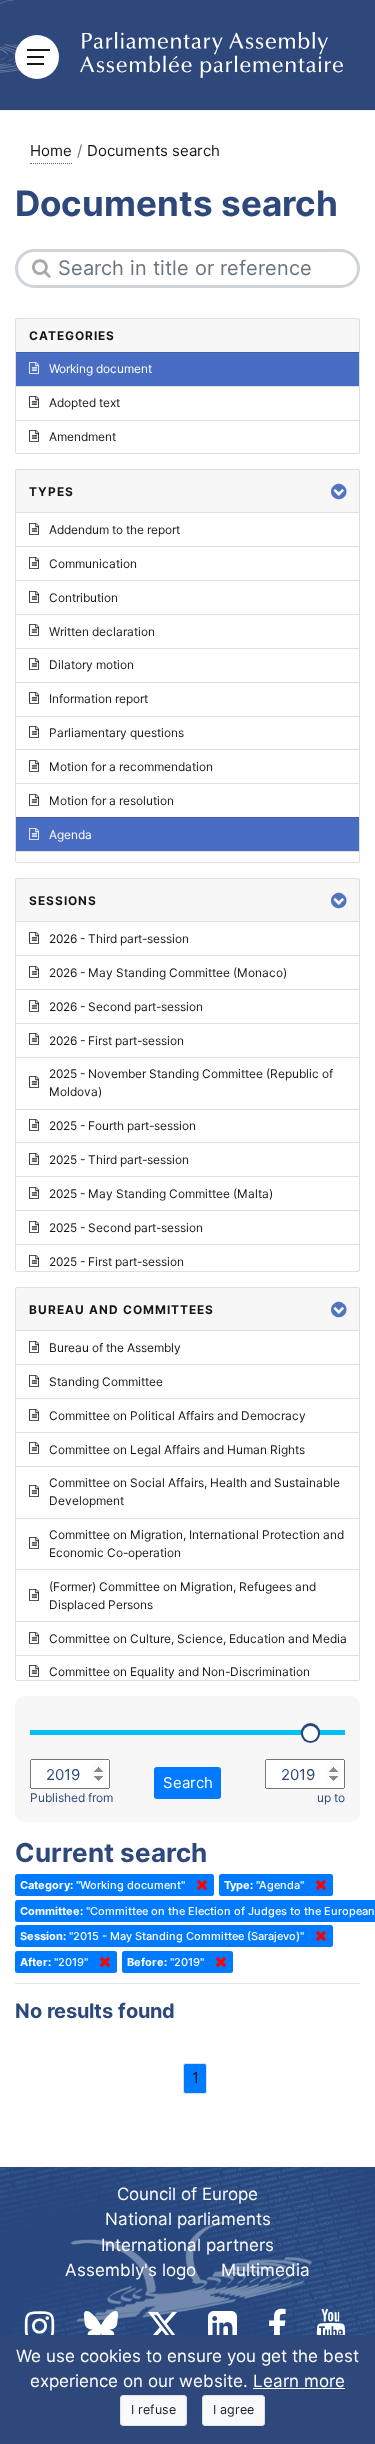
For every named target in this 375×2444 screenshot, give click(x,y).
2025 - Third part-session (119, 1159)
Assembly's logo (130, 2270)
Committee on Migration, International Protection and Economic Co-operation (196, 1543)
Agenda (70, 834)
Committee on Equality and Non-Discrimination (179, 1671)
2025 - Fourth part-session (122, 1125)
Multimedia (265, 2270)
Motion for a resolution (111, 800)
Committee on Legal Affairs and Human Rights (177, 1449)
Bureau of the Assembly (115, 1347)
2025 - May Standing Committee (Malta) (161, 1193)
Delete (198, 1885)
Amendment (82, 436)
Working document (100, 368)
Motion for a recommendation (131, 766)
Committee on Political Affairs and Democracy (177, 1415)
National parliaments (188, 2219)
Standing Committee (106, 1381)
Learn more (299, 2381)
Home (51, 150)
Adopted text (84, 402)
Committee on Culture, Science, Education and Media (198, 1638)
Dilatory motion (91, 664)
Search (188, 1782)
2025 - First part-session (116, 1261)
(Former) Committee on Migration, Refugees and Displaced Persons (182, 1595)
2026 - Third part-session (119, 938)
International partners (187, 2245)
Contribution (83, 597)
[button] (339, 491)
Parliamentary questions (116, 732)
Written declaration (102, 631)
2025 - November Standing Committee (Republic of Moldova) (191, 1082)
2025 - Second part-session (126, 1227)
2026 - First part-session (116, 1040)
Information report (98, 698)
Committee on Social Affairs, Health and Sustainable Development (194, 1491)
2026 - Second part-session (126, 1006)
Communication (93, 563)
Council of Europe (187, 2194)
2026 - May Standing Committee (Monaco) (168, 972)
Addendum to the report (114, 529)
